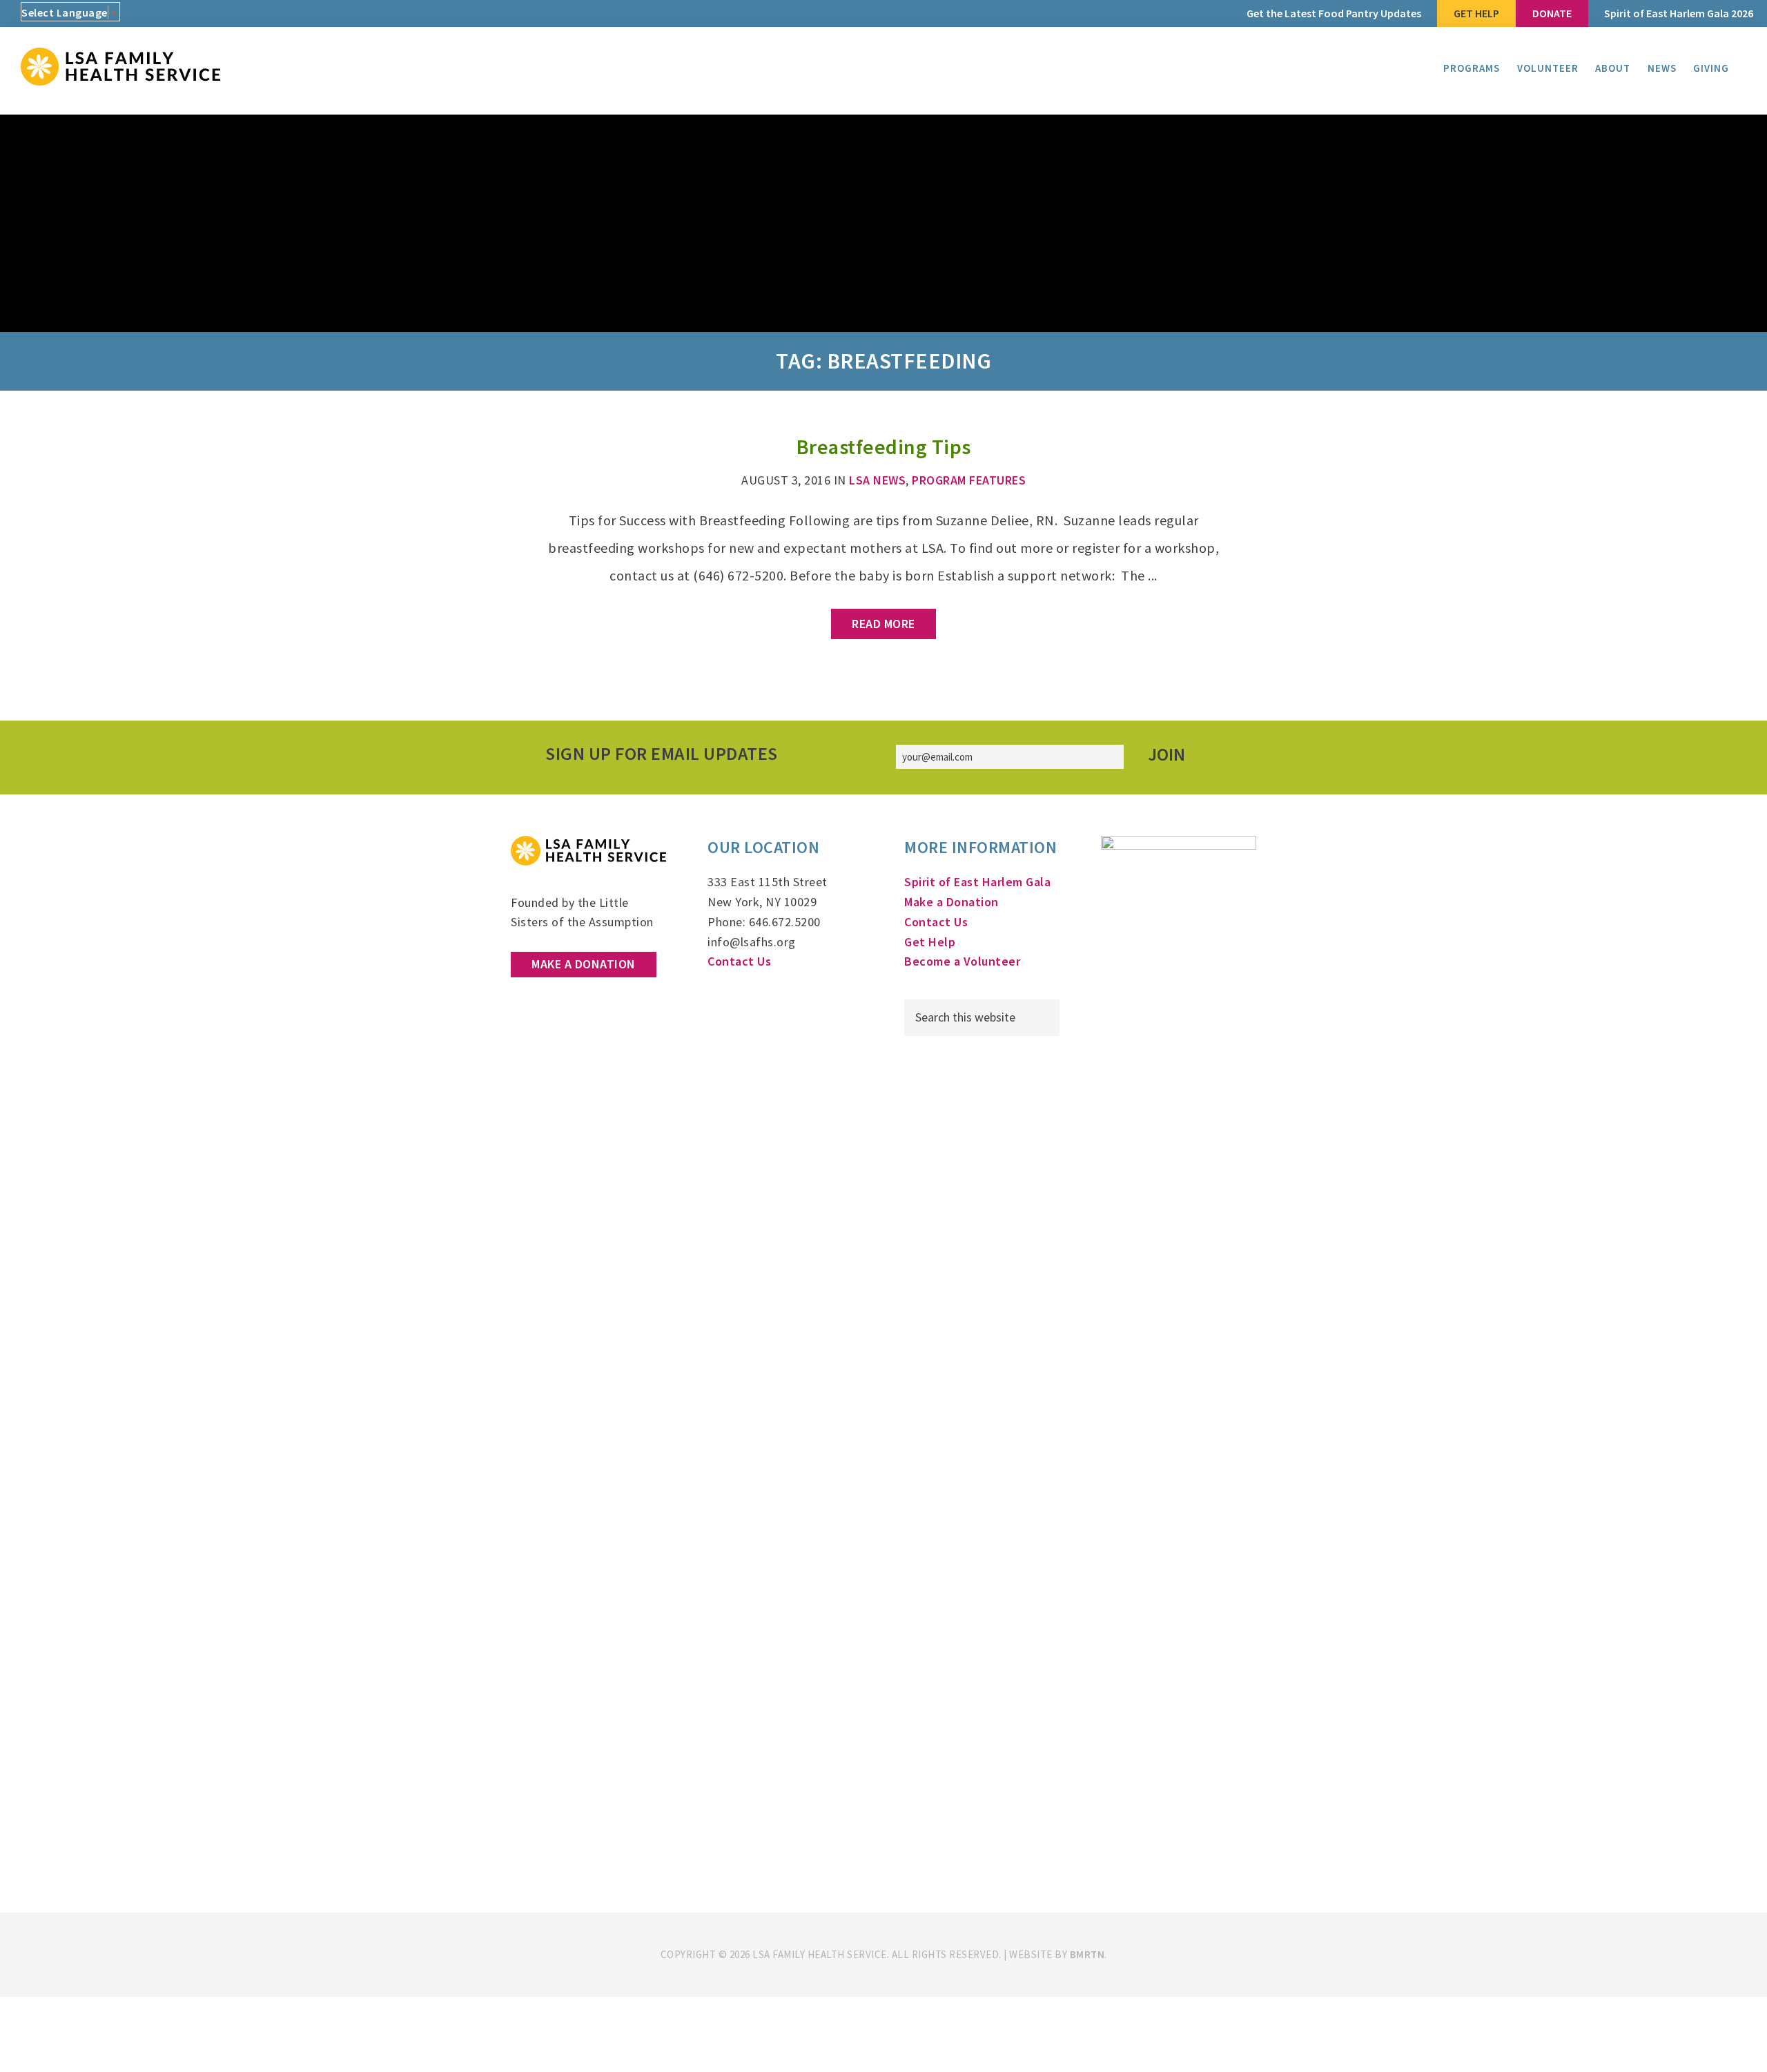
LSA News (877, 480)
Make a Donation (584, 964)
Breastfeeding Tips (884, 447)
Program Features (969, 480)
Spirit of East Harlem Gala (977, 882)
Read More (883, 624)
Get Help (930, 942)
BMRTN (1087, 1954)
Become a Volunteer (962, 961)
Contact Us (739, 961)
